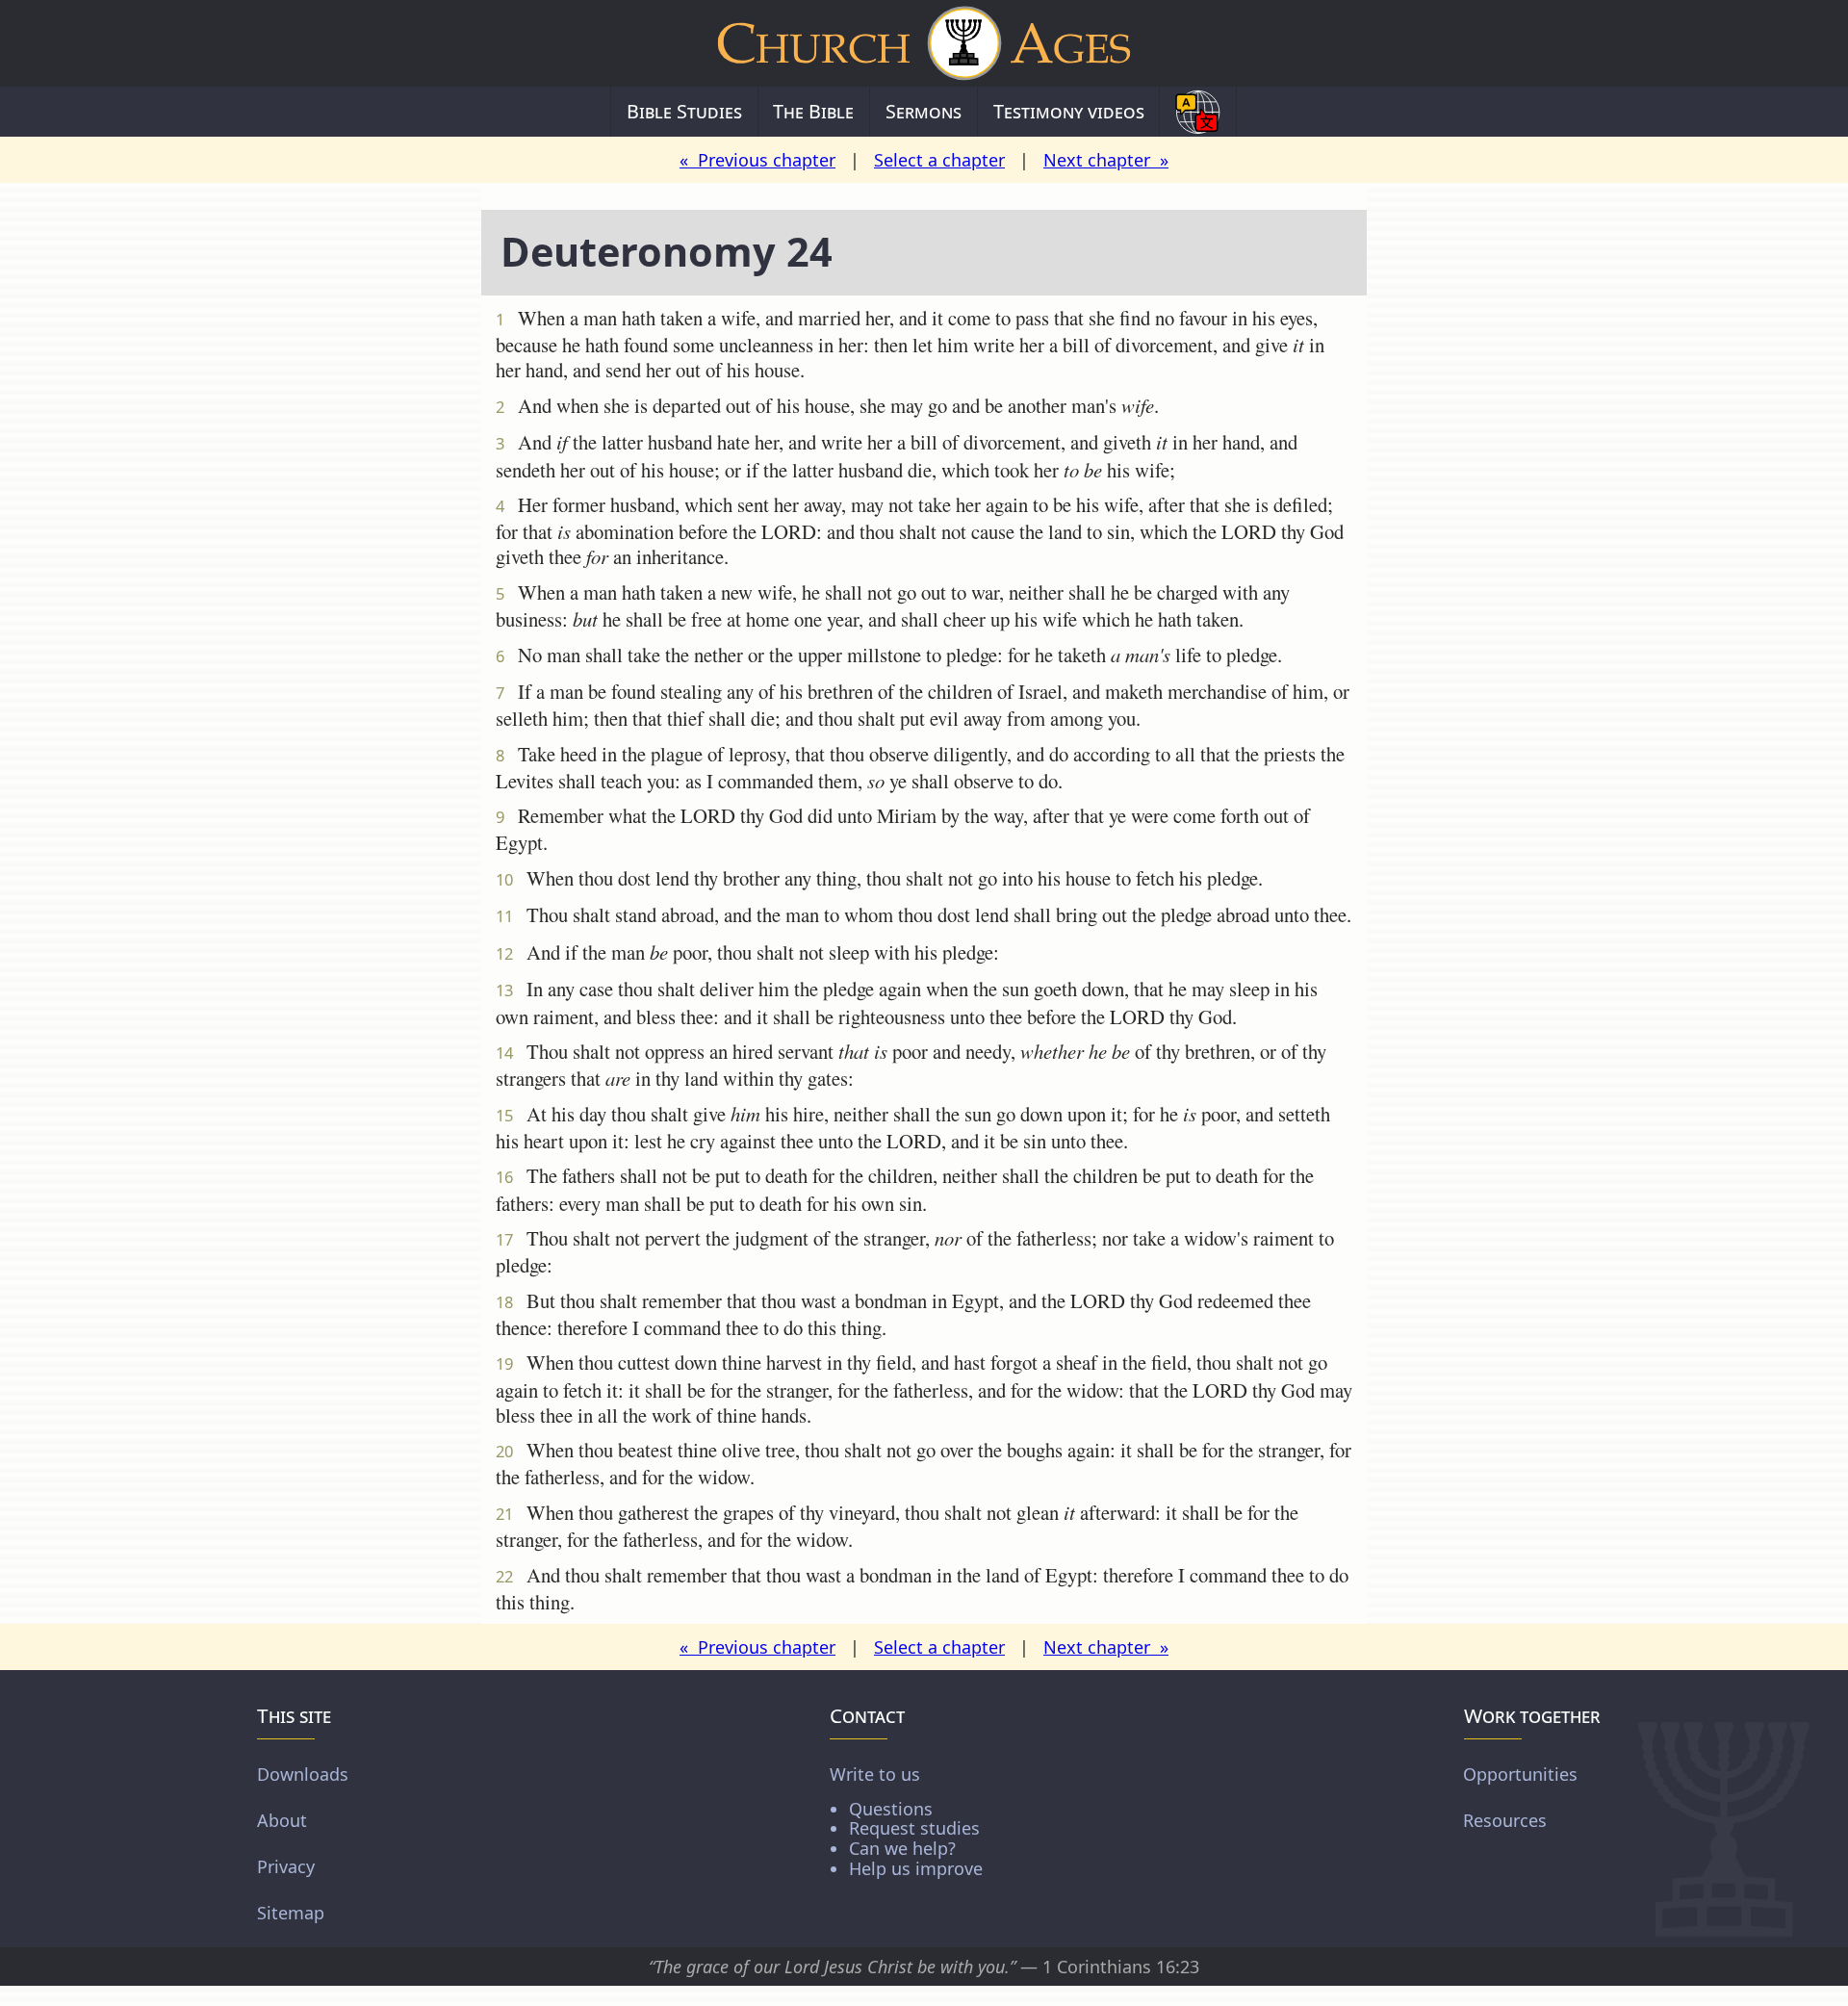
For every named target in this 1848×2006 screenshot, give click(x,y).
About (282, 1820)
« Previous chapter (757, 160)
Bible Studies (684, 111)
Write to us (906, 1821)
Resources (1505, 1820)
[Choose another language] (1198, 112)
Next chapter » (1106, 160)
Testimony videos (1069, 111)
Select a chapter (939, 160)
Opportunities (1520, 1774)
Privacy (286, 1866)
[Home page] (924, 43)
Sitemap (291, 1913)
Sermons (924, 111)
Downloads (303, 1774)
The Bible (813, 111)
